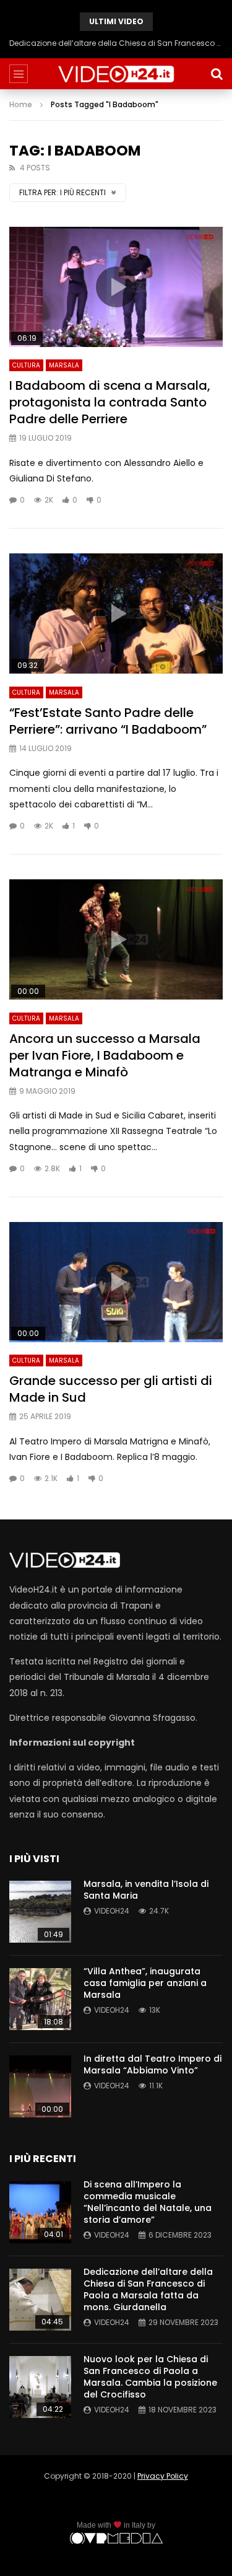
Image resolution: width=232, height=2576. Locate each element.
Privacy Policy (163, 2476)
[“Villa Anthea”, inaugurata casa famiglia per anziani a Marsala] (40, 1999)
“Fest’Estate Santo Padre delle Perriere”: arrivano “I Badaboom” (108, 721)
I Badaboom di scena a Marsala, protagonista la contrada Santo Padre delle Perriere (110, 402)
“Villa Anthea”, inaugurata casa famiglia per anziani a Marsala (145, 1983)
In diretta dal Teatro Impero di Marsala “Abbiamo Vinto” (153, 2064)
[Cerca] (217, 74)
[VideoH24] (116, 74)
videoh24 (112, 1911)
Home (21, 104)
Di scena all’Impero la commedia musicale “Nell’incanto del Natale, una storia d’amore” (148, 2202)
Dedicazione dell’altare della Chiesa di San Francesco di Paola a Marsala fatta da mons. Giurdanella (116, 43)
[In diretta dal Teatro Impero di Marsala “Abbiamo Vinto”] (40, 2086)
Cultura (26, 365)
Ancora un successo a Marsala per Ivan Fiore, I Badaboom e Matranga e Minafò (105, 1055)
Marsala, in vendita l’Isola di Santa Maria (146, 1890)
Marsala (64, 365)
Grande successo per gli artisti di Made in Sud (111, 1389)
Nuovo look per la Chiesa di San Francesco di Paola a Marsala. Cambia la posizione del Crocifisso (150, 2377)
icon (116, 287)
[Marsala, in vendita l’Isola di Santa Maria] (40, 1912)
